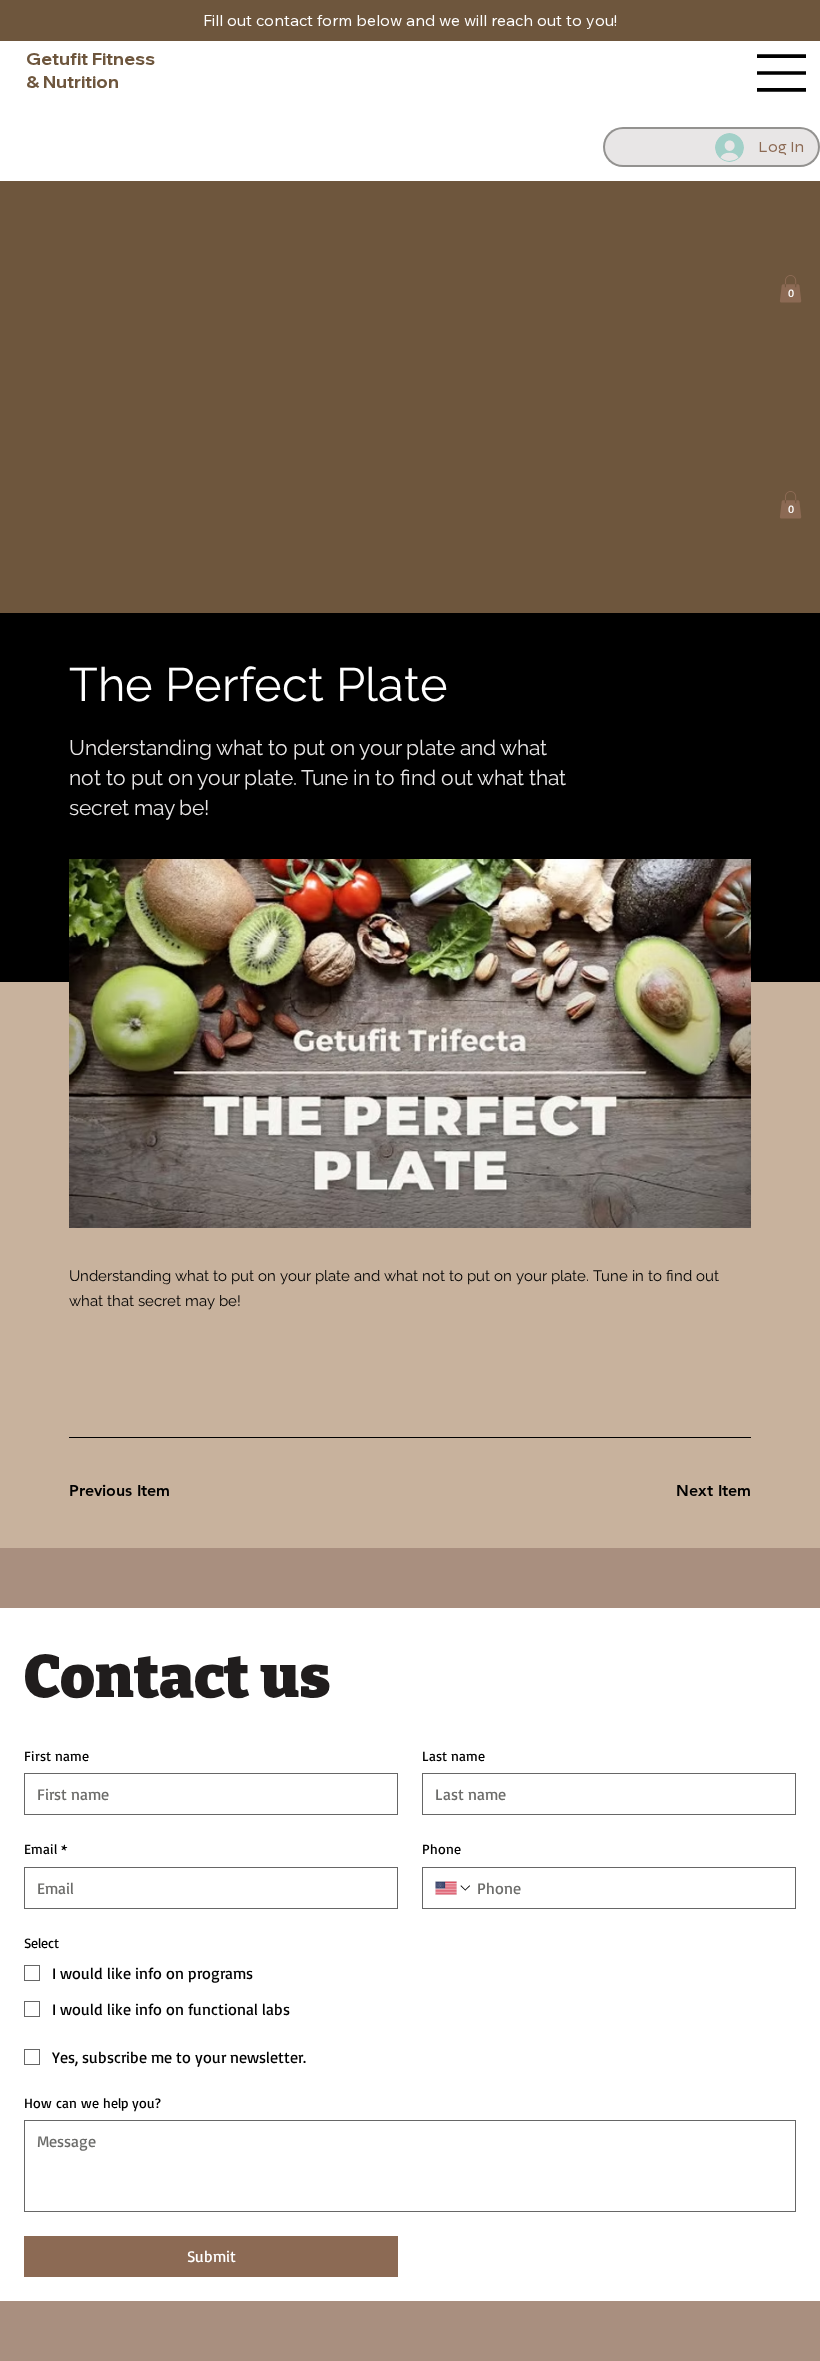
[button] (790, 288)
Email (45, 1848)
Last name (453, 1755)
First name (56, 1755)
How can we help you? (92, 2102)
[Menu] (782, 73)
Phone (441, 1848)
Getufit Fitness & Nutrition (90, 70)
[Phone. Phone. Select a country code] (454, 1888)
